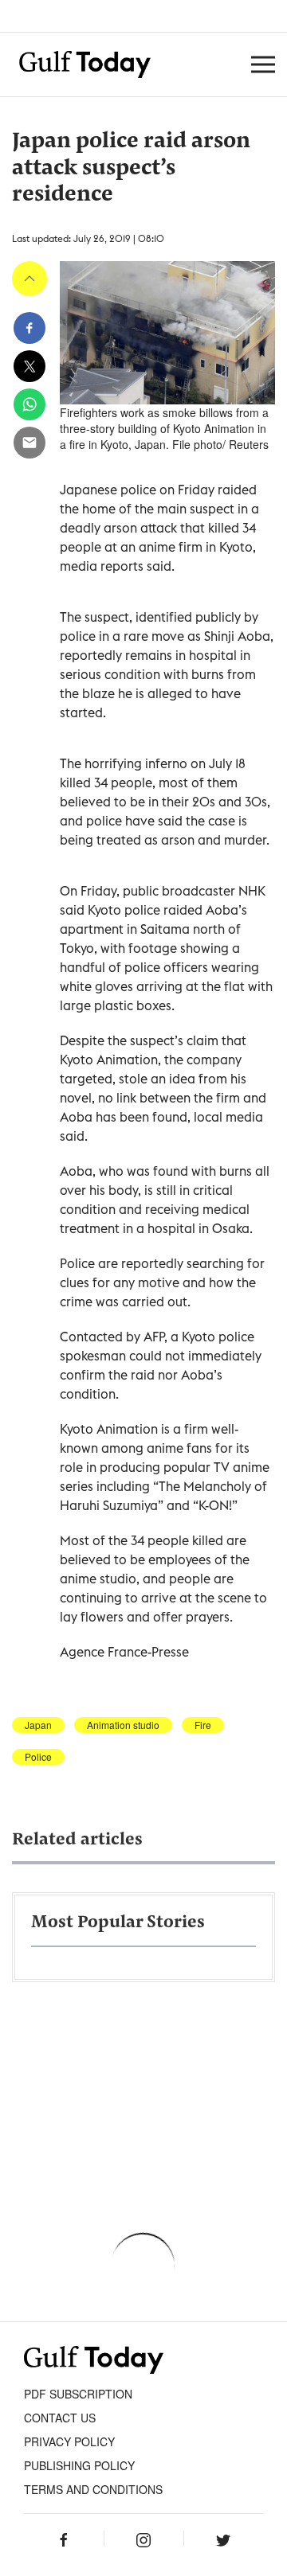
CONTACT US (60, 2418)
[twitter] (29, 366)
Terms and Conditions (93, 2489)
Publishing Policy (79, 2465)
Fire (203, 1725)
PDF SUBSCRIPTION (78, 2394)
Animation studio (123, 1725)
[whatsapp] (29, 404)
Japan (38, 1725)
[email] (29, 443)
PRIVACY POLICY (69, 2441)
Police (38, 1757)
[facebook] (29, 328)
